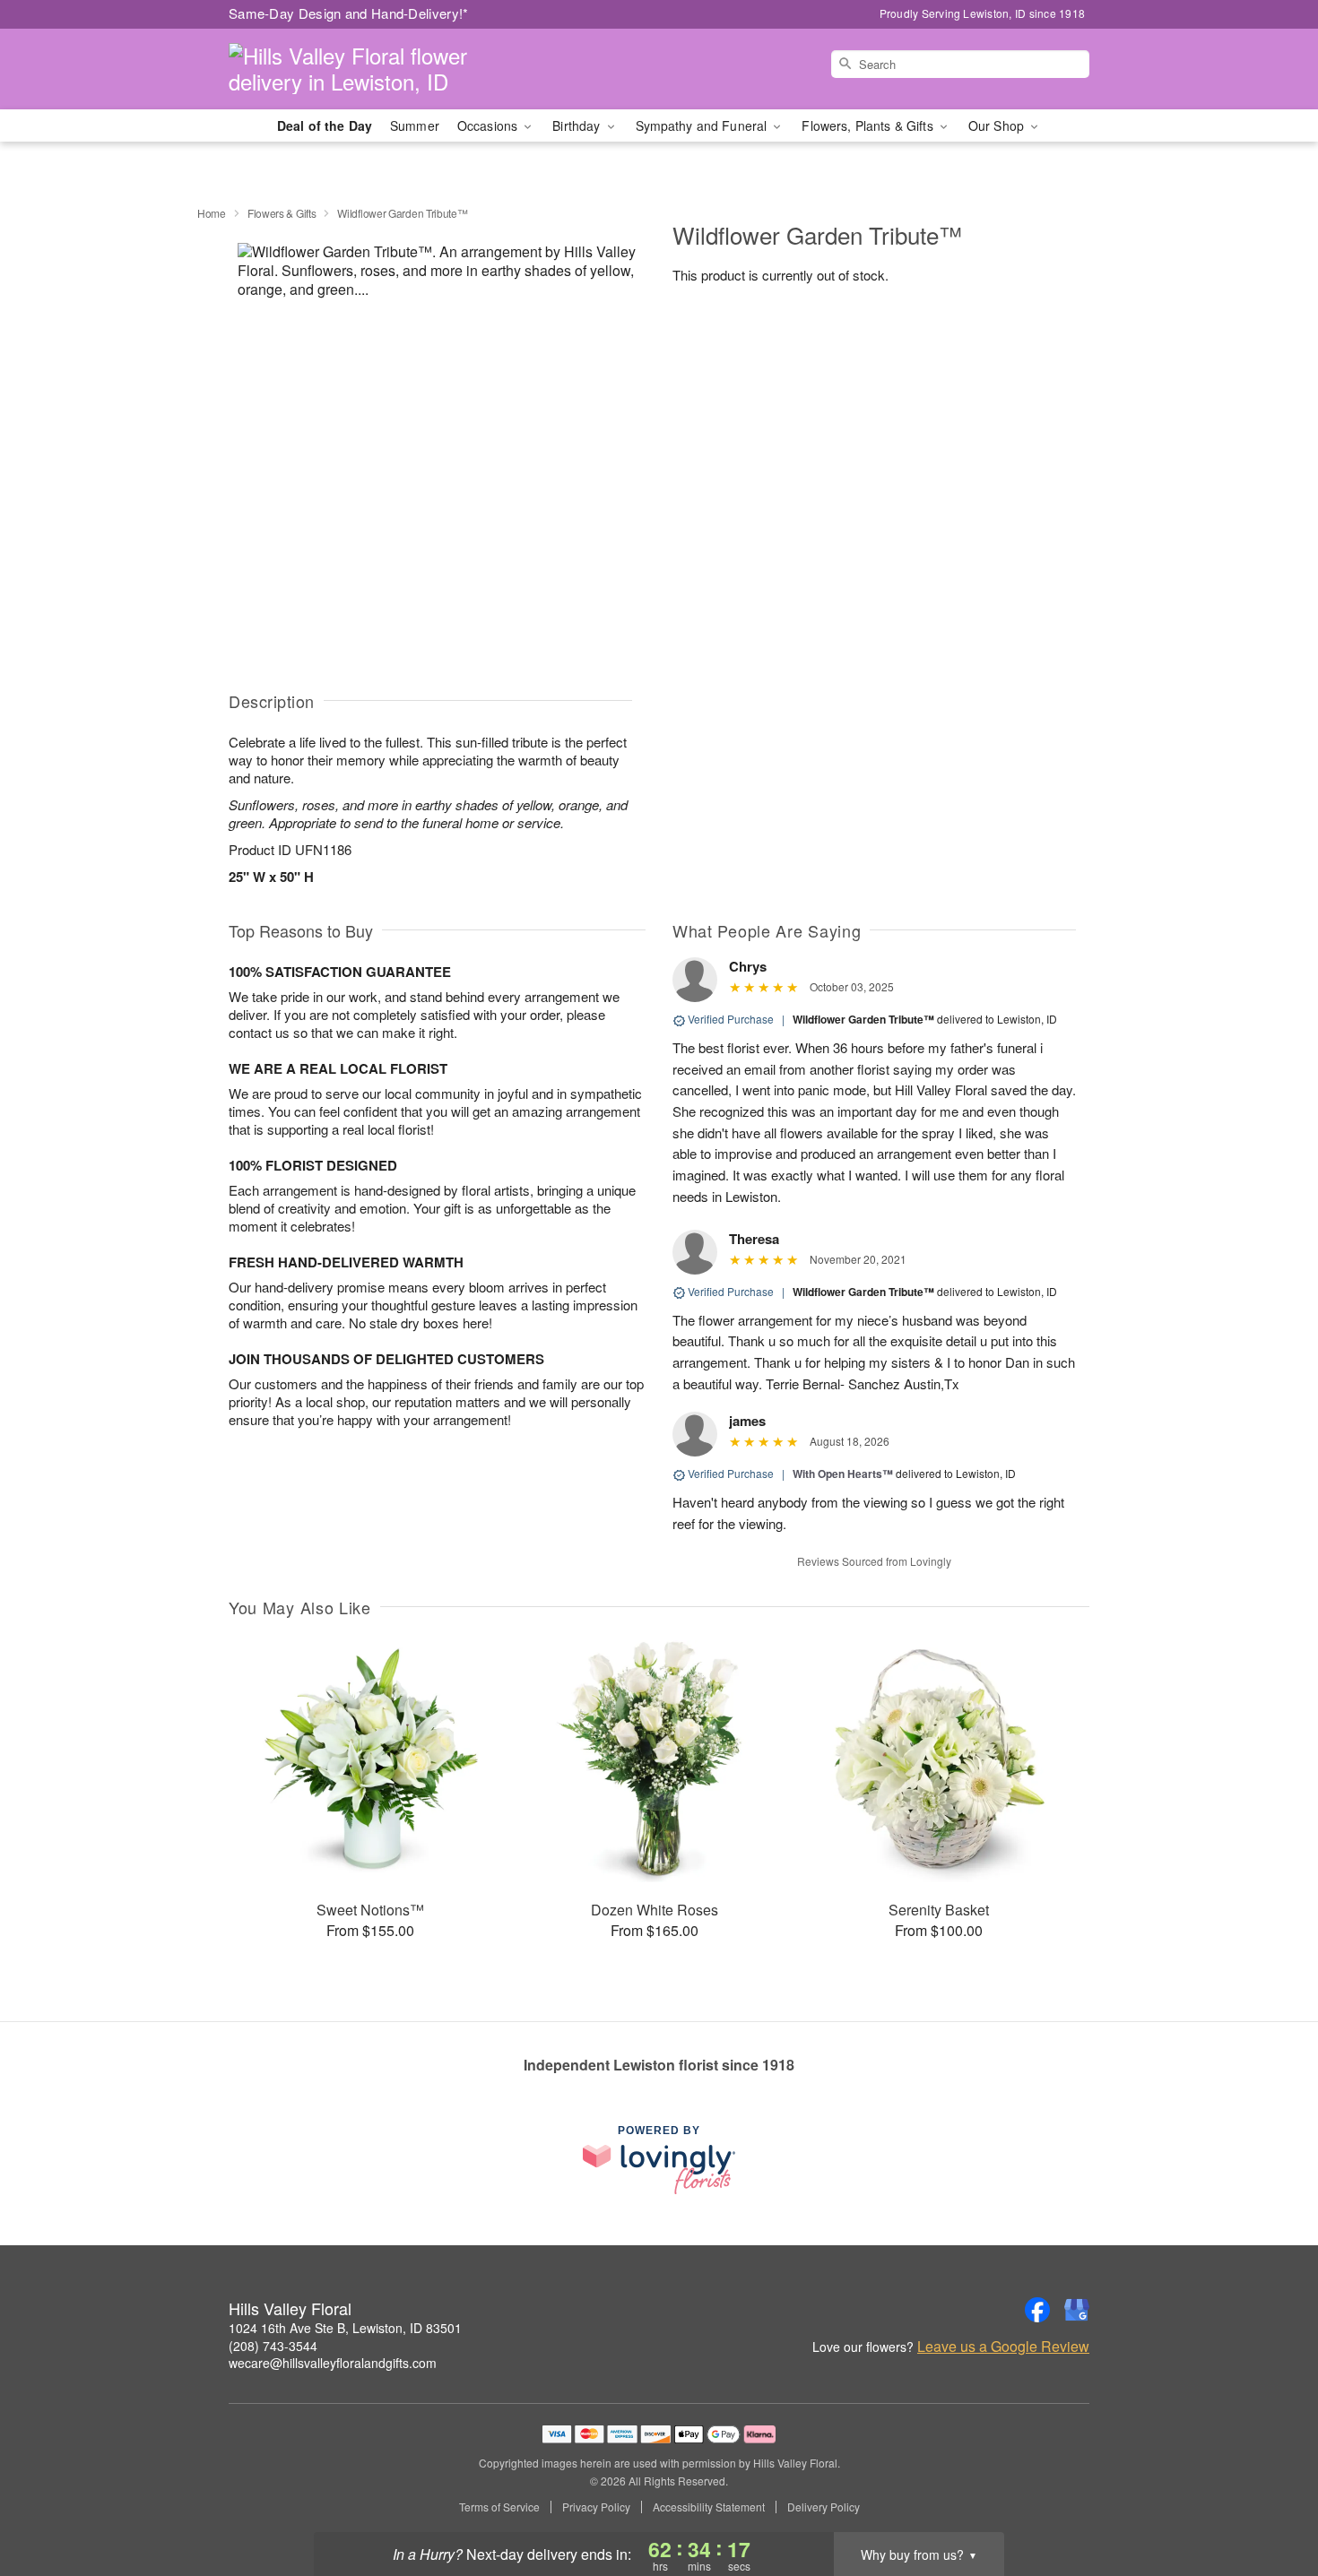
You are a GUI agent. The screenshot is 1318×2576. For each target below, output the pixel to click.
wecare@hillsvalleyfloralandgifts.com (333, 2363)
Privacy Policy (596, 2507)
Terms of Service (499, 2507)
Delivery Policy (824, 2507)
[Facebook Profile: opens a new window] (1037, 2310)
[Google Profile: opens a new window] (1077, 2310)
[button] (1271, 2500)
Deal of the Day (325, 125)
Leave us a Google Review (1003, 2347)
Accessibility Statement (709, 2507)
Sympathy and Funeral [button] (703, 125)
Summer (415, 125)
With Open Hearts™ (843, 1474)
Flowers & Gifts (282, 213)
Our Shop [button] (998, 125)
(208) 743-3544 (273, 2346)
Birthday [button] (578, 125)
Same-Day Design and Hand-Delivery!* (349, 13)
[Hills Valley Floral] (358, 69)
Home (212, 213)
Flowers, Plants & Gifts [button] (869, 125)
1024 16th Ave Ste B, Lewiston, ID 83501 (345, 2328)
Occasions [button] (489, 125)
